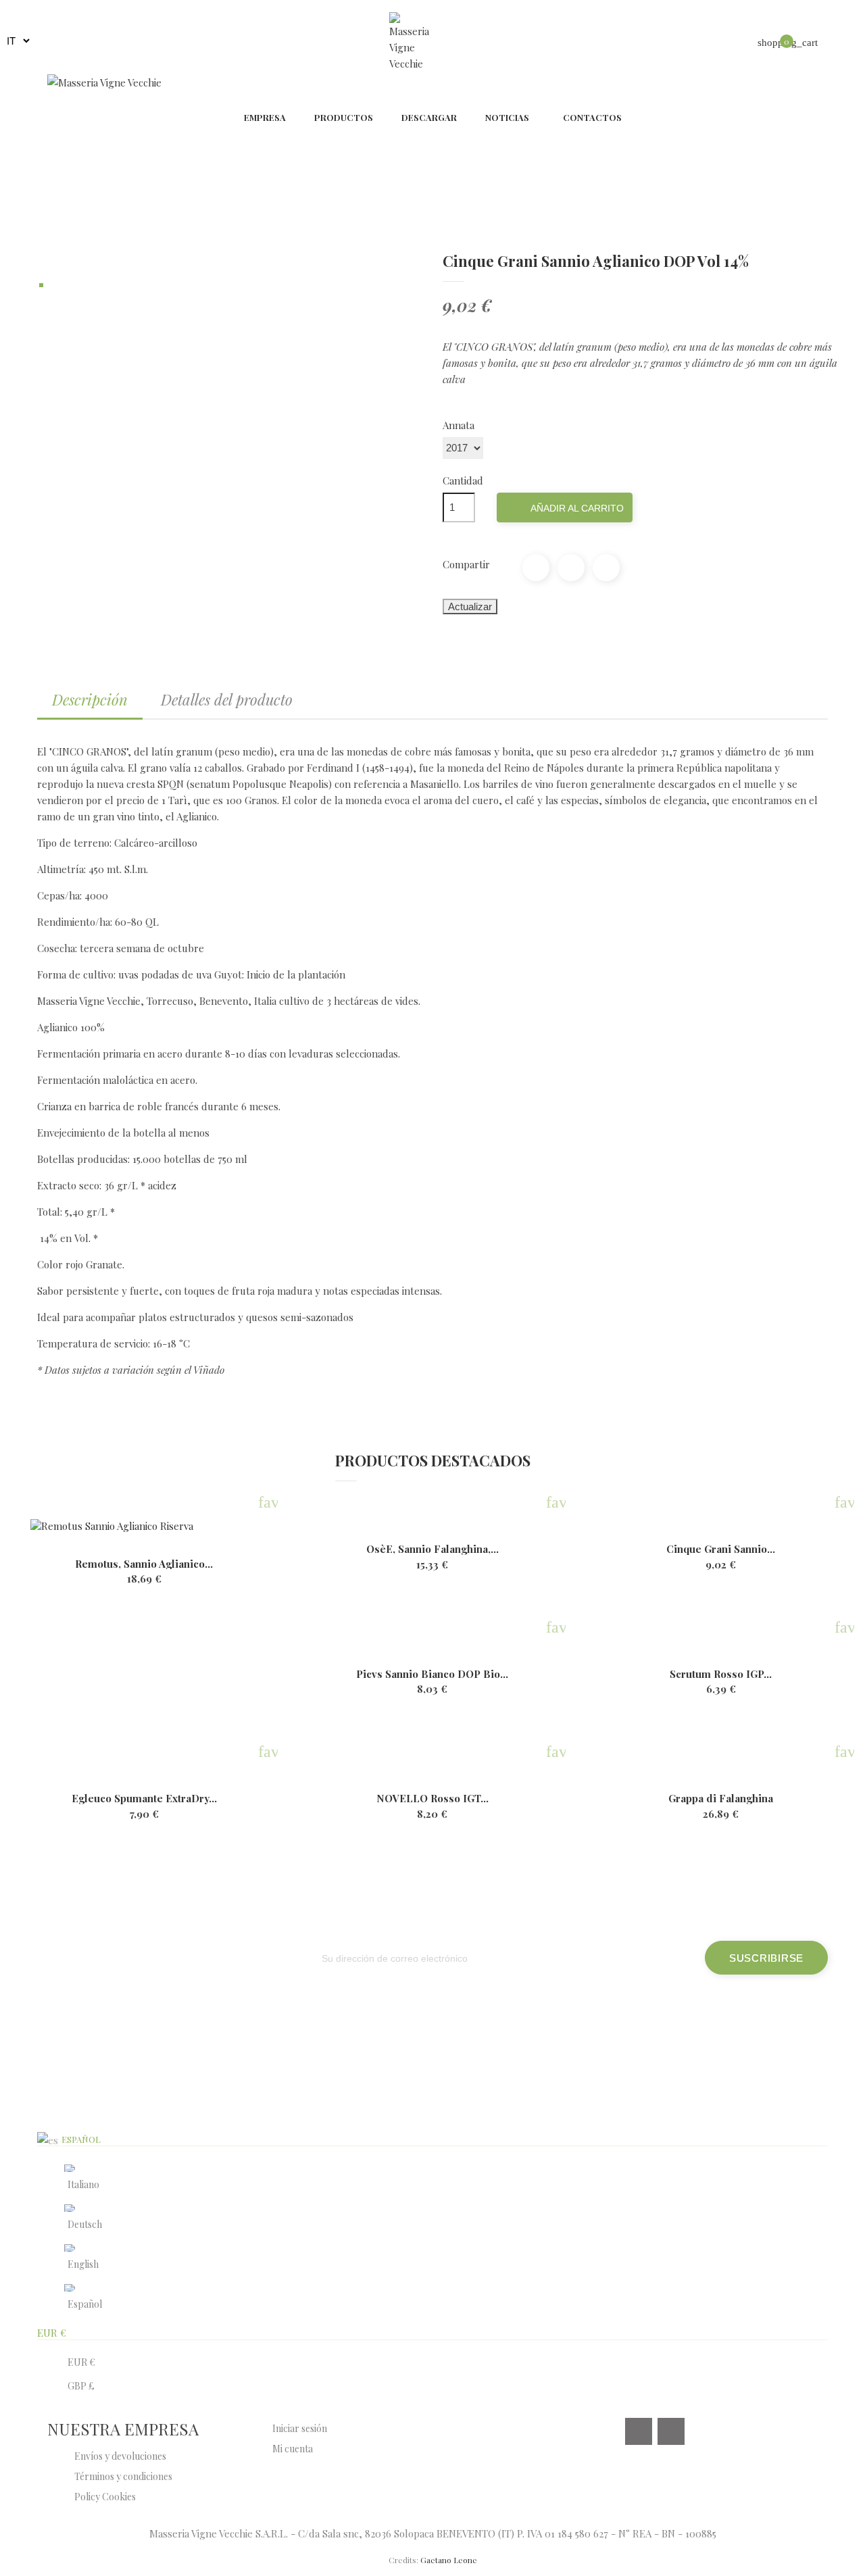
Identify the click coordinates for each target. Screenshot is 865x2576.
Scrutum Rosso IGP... (721, 1674)
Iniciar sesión (300, 2428)
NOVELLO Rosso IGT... (432, 1799)
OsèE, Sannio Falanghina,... (432, 1549)
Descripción (90, 699)
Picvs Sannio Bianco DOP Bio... (432, 1674)
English (83, 2264)
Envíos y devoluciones (120, 2456)
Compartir (536, 568)
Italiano (83, 2184)
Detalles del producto (227, 699)
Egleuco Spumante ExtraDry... (144, 1799)
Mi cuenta (293, 2449)
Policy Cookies (105, 2497)
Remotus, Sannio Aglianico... (144, 1564)
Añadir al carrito (566, 509)
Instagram (671, 2431)
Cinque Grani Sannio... (721, 1549)
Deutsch (85, 2224)
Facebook (639, 2431)
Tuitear (571, 568)
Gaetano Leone (449, 2560)
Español (85, 2304)
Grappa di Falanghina (721, 1799)
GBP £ (81, 2386)
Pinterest (606, 568)
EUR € (81, 2362)
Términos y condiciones (123, 2476)
